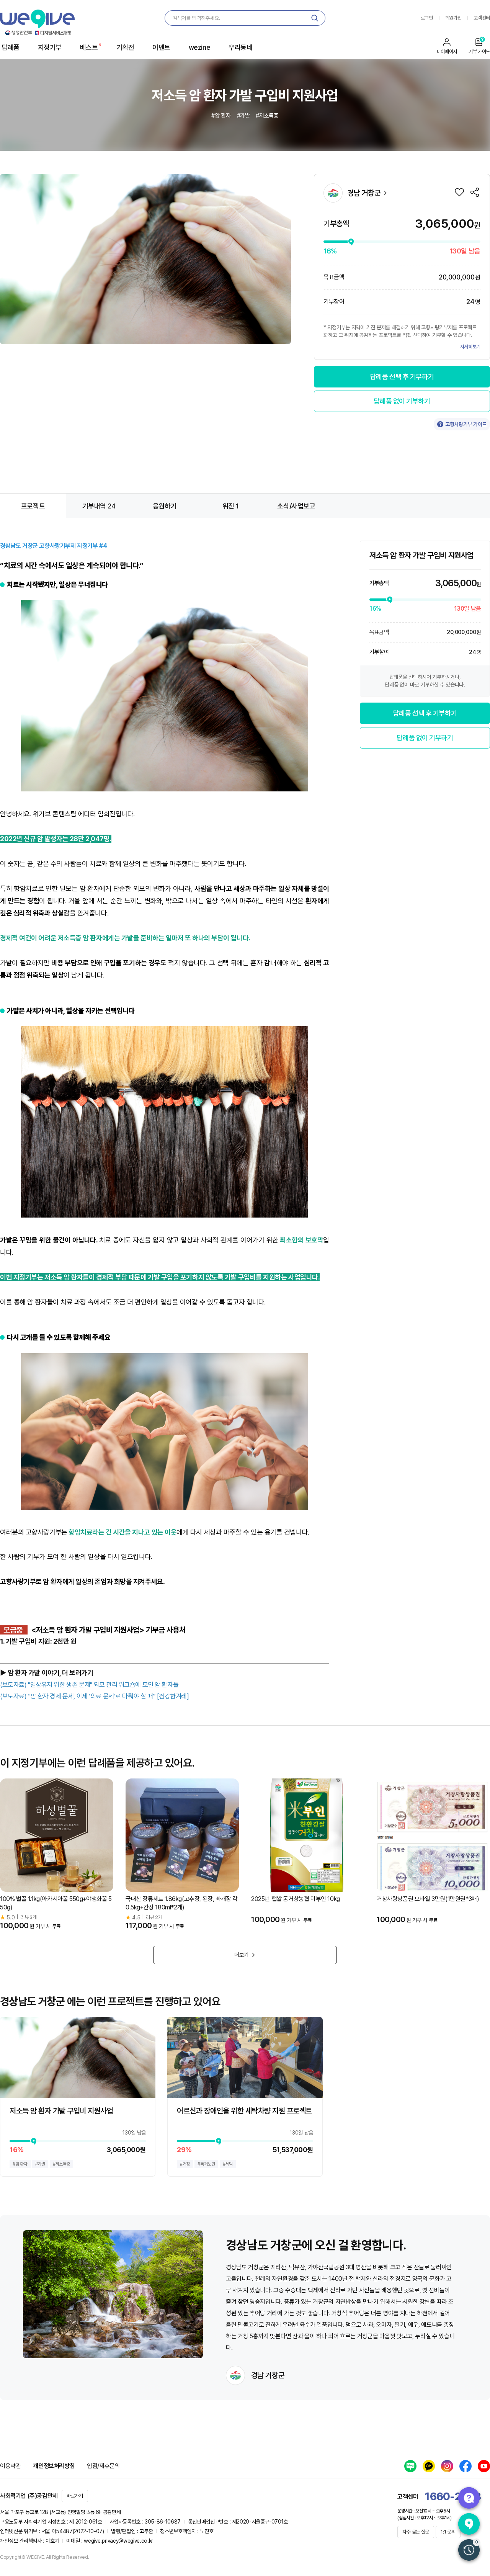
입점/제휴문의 (103, 2466)
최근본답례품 (469, 2550)
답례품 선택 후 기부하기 (402, 377)
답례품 (11, 47)
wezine (199, 47)
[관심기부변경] (459, 192)
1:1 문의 (448, 2532)
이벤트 (161, 47)
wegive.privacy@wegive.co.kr (118, 2541)
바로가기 (75, 2496)
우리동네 (240, 47)
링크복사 (475, 192)
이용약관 (10, 2466)
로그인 (427, 18)
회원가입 (453, 18)
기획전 (125, 47)
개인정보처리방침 (54, 2466)
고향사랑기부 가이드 (466, 424)
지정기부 (50, 47)
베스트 (89, 47)
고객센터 (482, 18)
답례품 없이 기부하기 (402, 401)
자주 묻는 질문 (416, 2532)
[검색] (315, 18)
